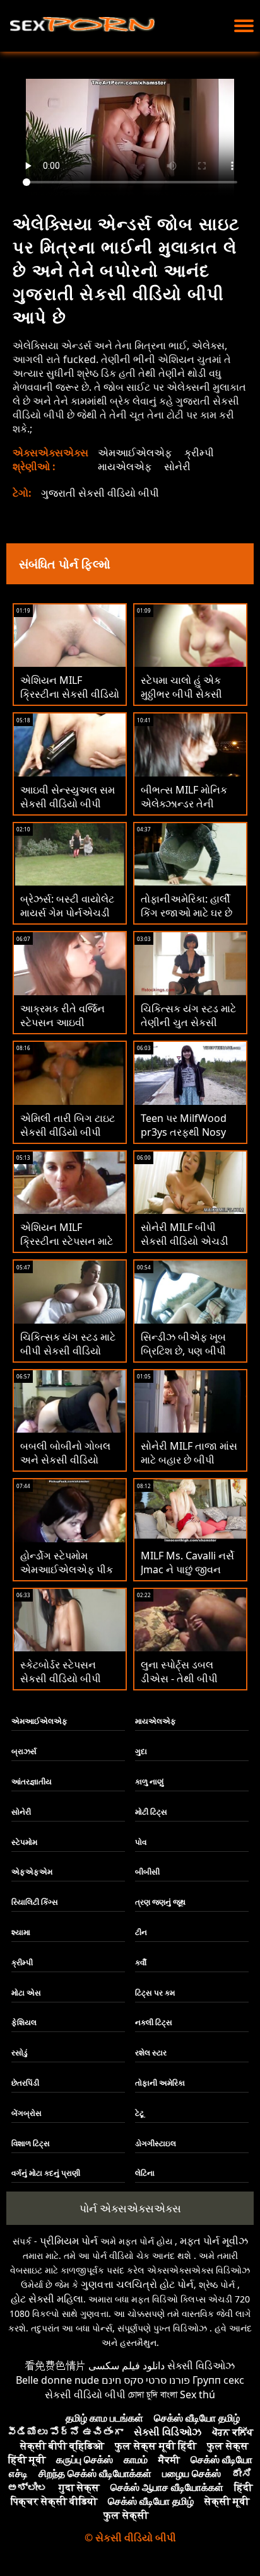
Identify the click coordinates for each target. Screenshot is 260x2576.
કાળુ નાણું (149, 1782)
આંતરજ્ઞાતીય (32, 1782)
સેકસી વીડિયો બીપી (85, 2394)
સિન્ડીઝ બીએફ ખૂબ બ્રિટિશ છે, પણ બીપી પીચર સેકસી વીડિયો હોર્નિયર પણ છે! (183, 1358)
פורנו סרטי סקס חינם (146, 2380)
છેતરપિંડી (25, 2083)
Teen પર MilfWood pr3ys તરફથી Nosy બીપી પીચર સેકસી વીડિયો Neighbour (184, 1139)
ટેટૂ (139, 2113)
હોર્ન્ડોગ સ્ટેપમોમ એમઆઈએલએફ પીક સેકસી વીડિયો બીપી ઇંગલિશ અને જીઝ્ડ (67, 1576)
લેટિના (145, 2173)
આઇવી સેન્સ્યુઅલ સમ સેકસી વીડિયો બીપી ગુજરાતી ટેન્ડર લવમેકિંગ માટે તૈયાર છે (68, 811)
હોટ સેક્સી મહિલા (47, 2299)
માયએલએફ (125, 466)
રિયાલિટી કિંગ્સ (35, 1902)
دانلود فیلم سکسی (127, 2365)
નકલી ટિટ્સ (154, 2022)
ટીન (141, 1932)
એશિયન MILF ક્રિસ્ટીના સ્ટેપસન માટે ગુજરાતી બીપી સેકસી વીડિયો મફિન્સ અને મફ (69, 1248)
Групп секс (218, 2380)
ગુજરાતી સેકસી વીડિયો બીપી (100, 493)
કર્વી (141, 1962)
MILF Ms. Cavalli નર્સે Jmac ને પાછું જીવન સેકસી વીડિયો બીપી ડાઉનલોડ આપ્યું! (187, 1576)
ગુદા (141, 1751)
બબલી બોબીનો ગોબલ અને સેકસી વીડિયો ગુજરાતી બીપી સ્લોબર (65, 1460)
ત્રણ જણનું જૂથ (160, 1902)
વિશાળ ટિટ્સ (31, 2143)
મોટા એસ (26, 1993)
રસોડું (20, 2053)
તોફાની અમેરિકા (160, 2083)
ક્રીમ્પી (199, 453)
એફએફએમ (32, 1872)
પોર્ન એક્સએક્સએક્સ (130, 2208)
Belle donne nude (57, 2380)
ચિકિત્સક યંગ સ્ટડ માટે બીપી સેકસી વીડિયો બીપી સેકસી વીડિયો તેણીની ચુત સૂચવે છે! (68, 1358)
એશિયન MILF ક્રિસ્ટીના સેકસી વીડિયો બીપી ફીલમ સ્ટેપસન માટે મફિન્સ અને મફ (70, 701)
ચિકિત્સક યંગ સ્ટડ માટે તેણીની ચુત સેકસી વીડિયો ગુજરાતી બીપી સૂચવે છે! (188, 1029)
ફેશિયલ (24, 2022)
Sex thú (198, 2394)
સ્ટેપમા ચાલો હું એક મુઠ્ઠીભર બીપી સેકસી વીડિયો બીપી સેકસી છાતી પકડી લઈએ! (181, 701)
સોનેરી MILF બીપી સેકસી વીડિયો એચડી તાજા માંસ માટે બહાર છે (188, 1241)
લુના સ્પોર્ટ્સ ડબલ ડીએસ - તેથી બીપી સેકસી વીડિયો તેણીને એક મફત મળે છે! (184, 1685)
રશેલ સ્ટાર (151, 2053)
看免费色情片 (56, 2365)
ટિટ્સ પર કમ (155, 1993)
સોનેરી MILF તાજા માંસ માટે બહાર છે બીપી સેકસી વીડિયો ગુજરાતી (189, 1460)
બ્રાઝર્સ (24, 1751)
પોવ (141, 1842)
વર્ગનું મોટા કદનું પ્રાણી (46, 2173)
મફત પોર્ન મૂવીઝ (214, 2241)
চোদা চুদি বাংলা (153, 2394)
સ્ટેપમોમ (24, 1842)
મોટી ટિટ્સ (151, 1812)
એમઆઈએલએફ (135, 453)
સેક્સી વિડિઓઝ (201, 2365)
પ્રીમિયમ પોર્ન (69, 2241)
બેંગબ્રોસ (27, 2113)
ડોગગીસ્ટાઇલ (156, 2143)
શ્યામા (21, 1932)
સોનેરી (177, 466)
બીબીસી (147, 1872)
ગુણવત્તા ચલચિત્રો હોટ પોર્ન (137, 2284)
